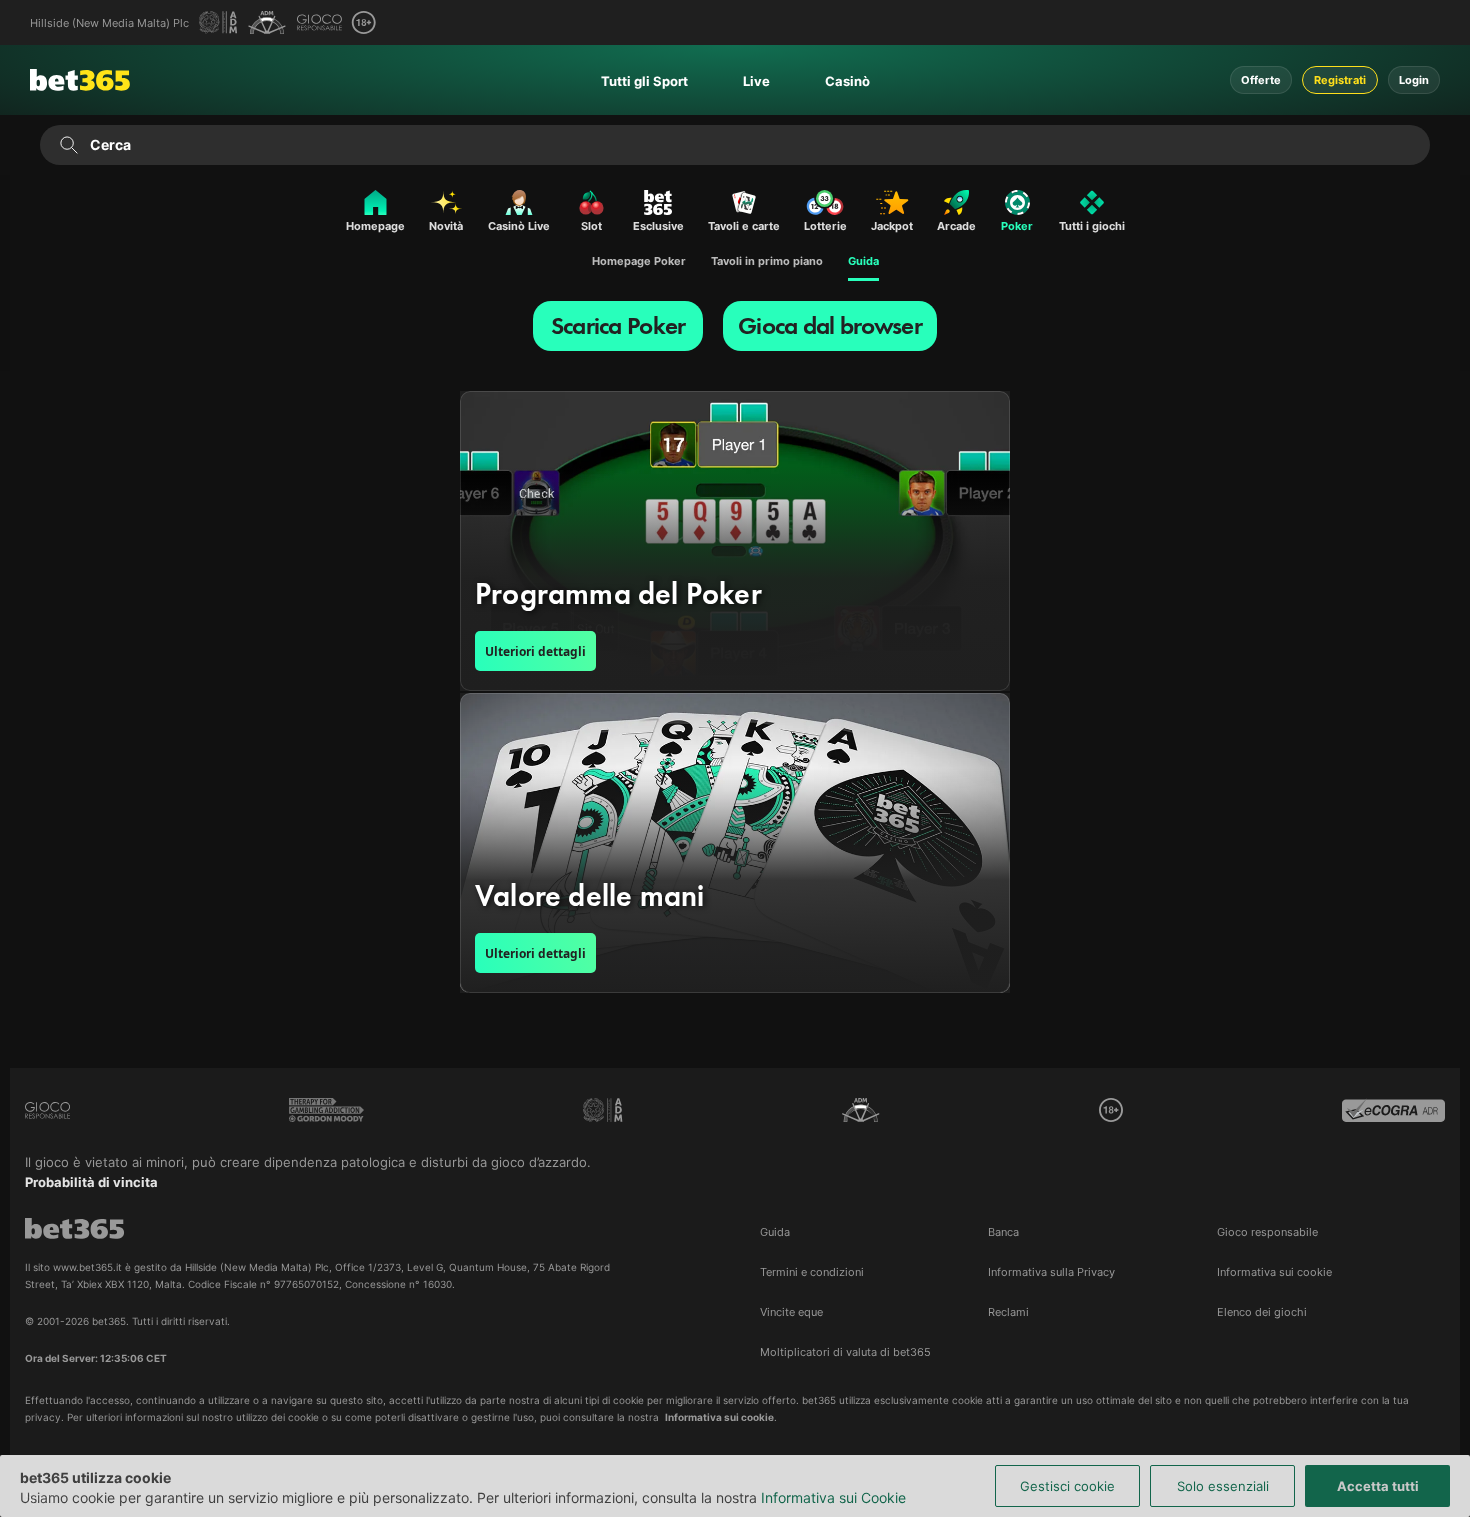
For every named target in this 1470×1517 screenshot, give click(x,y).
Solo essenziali (1223, 1486)
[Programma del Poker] (735, 541)
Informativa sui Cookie (833, 1497)
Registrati (1340, 80)
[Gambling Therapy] (326, 1110)
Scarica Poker (618, 325)
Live (756, 81)
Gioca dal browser (830, 325)
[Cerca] (68, 145)
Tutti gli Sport (644, 81)
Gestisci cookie (1067, 1486)
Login (1414, 80)
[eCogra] (1393, 1110)
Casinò (847, 81)
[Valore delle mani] (735, 843)
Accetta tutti (1378, 1486)
